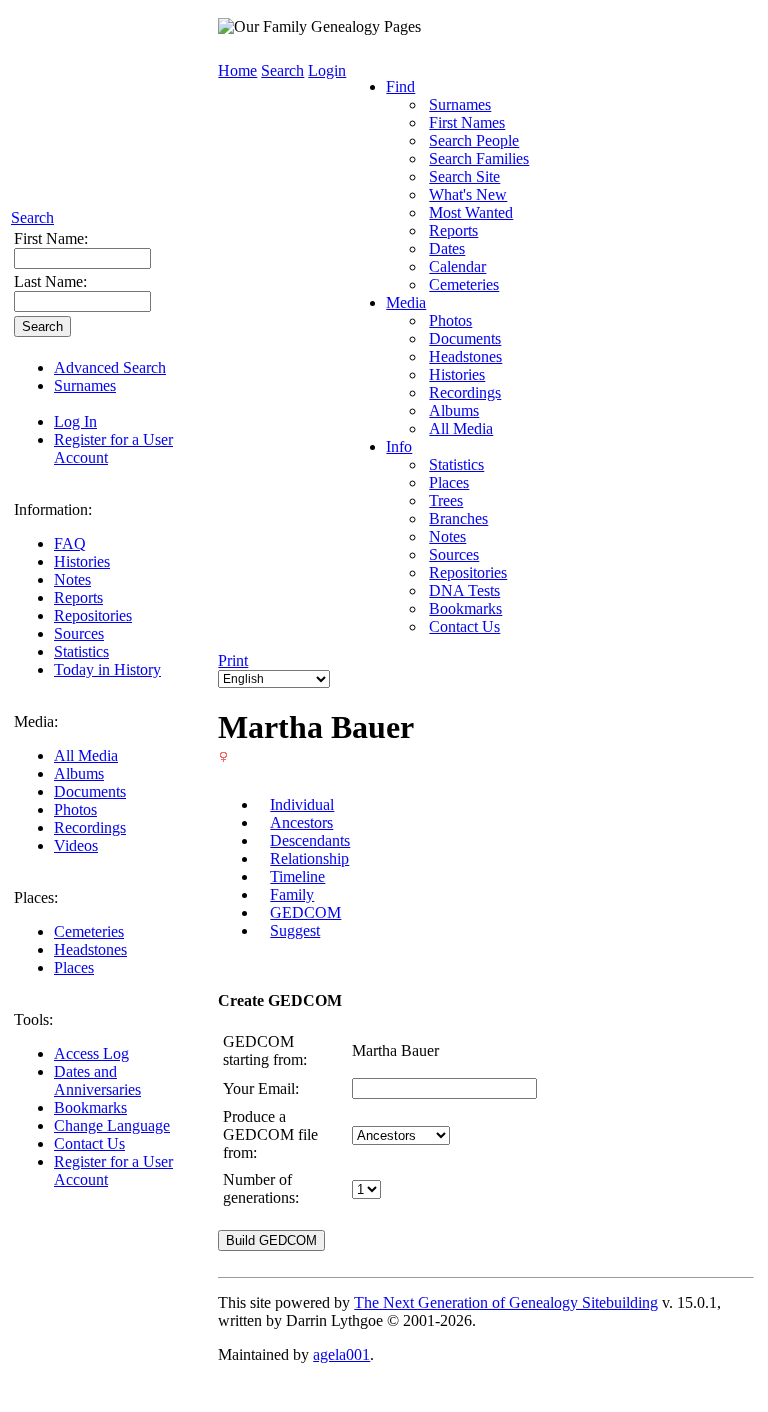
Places (74, 967)
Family (292, 894)
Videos (76, 845)
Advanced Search (110, 367)
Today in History (107, 669)
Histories (82, 561)
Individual (302, 804)
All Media (86, 755)
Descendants (310, 840)
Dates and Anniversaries (97, 1080)
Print (233, 660)
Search (32, 217)
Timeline (297, 876)
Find (400, 86)
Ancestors (301, 822)
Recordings (90, 827)
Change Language (112, 1125)
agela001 (341, 1354)
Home (237, 70)
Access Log (91, 1053)
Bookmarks (90, 1107)
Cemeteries (89, 931)
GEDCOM (305, 912)
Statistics (81, 651)
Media (406, 302)
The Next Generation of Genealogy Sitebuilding (506, 1302)
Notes (72, 579)
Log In (75, 421)
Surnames (85, 385)
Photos (75, 809)
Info (399, 446)
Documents (90, 791)
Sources (79, 633)
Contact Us (89, 1143)
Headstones (90, 949)
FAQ (70, 543)
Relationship (309, 858)
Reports (78, 597)
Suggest (295, 930)
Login (327, 70)
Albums (79, 773)
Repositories (93, 615)
